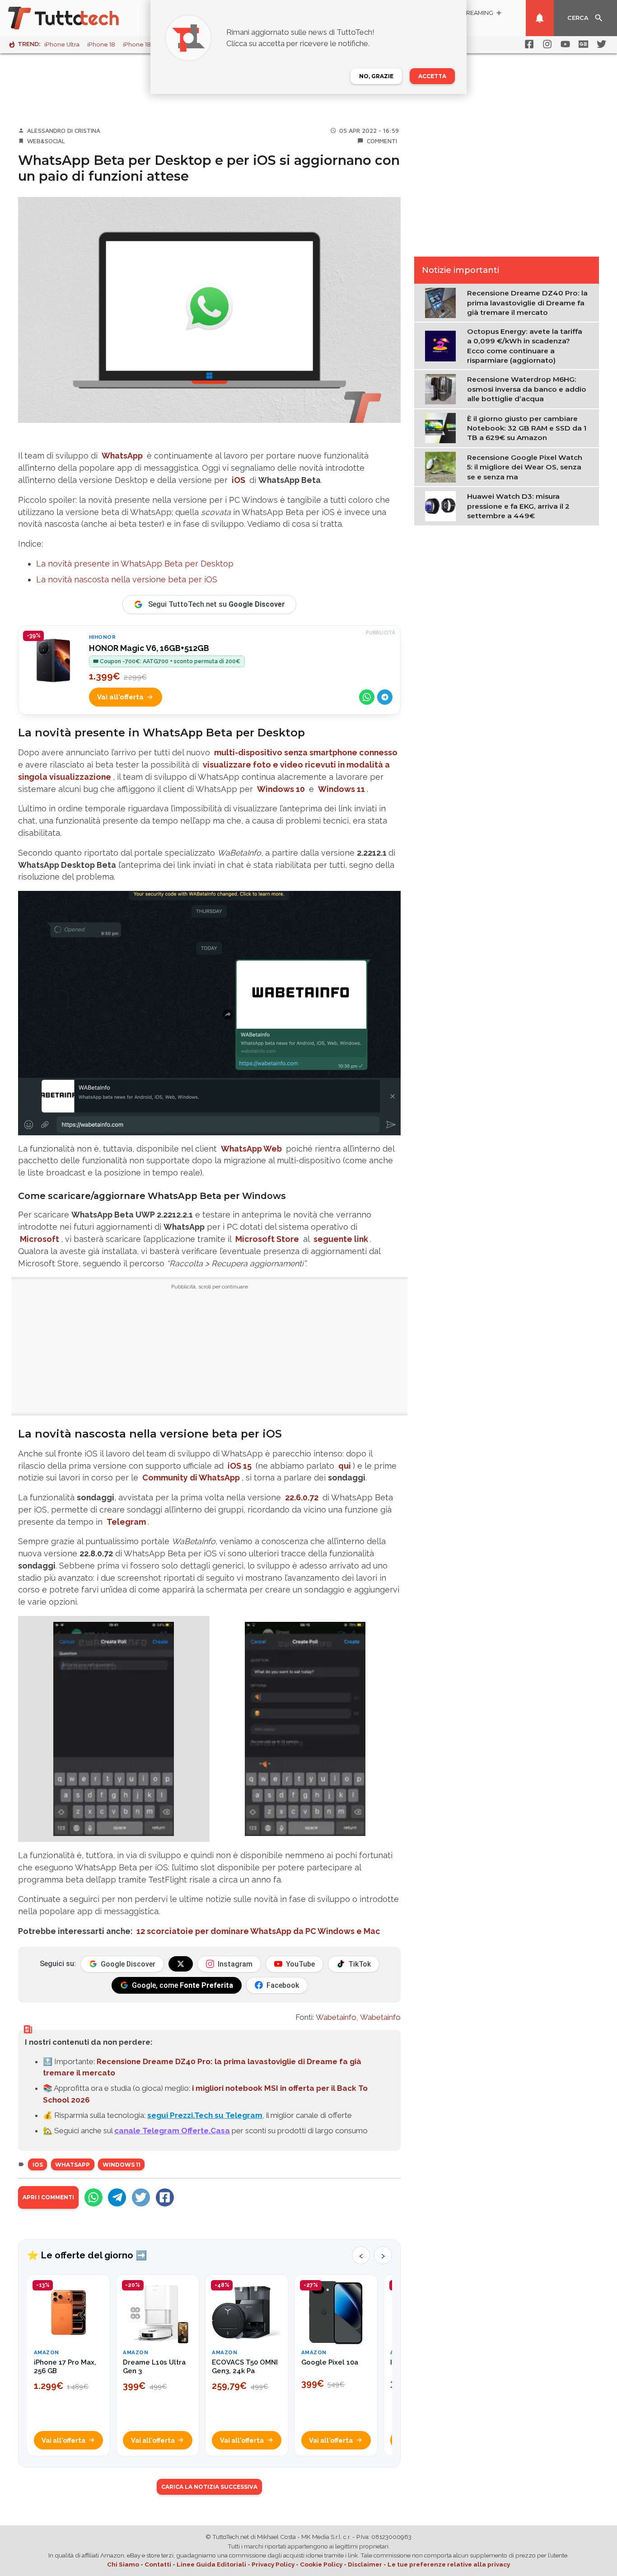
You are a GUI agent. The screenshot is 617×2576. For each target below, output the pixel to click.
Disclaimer (365, 2564)
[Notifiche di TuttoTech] (540, 18)
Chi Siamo (123, 2564)
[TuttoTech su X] (181, 1964)
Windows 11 (341, 789)
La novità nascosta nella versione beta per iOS (127, 579)
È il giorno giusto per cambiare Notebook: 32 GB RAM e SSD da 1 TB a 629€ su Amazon (527, 428)
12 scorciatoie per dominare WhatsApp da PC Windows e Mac (258, 1931)
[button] (114, 1729)
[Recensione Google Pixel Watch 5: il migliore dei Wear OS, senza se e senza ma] (442, 466)
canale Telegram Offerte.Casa (172, 2131)
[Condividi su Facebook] (165, 2197)
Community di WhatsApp (191, 1478)
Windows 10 (281, 789)
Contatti (158, 2564)
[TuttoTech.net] (76, 18)
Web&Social (46, 141)
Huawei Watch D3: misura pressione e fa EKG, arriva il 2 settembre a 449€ (518, 506)
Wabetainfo (336, 2017)
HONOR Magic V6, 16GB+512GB (149, 648)
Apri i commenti (48, 2197)
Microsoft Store (267, 1239)
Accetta (432, 76)
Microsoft (40, 1239)
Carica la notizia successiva (209, 2487)
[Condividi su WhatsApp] (367, 697)
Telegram (126, 1522)
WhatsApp (122, 456)
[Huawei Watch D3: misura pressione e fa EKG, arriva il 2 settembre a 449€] (442, 506)
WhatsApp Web (251, 1149)
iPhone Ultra (62, 44)
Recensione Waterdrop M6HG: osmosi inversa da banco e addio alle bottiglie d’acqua (527, 389)
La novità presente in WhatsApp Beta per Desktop (135, 564)
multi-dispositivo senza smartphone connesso (306, 752)
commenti (382, 141)
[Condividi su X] (141, 2197)
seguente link (341, 1239)
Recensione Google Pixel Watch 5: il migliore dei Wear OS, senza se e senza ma (525, 467)
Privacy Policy (273, 2564)
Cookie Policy (321, 2564)
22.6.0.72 (302, 1497)
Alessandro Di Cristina (64, 131)
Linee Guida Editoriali (211, 2564)
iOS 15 (240, 1466)
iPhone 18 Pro (143, 44)
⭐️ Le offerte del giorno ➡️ (87, 2255)
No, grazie (376, 76)
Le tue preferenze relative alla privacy (449, 2564)
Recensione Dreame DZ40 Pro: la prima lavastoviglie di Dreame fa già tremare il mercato (527, 303)
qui (345, 1466)
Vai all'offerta (120, 697)
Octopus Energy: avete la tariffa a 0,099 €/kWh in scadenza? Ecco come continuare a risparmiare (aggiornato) (525, 346)
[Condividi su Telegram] (385, 697)
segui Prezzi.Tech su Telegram (205, 2115)
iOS (238, 480)
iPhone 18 (101, 44)
